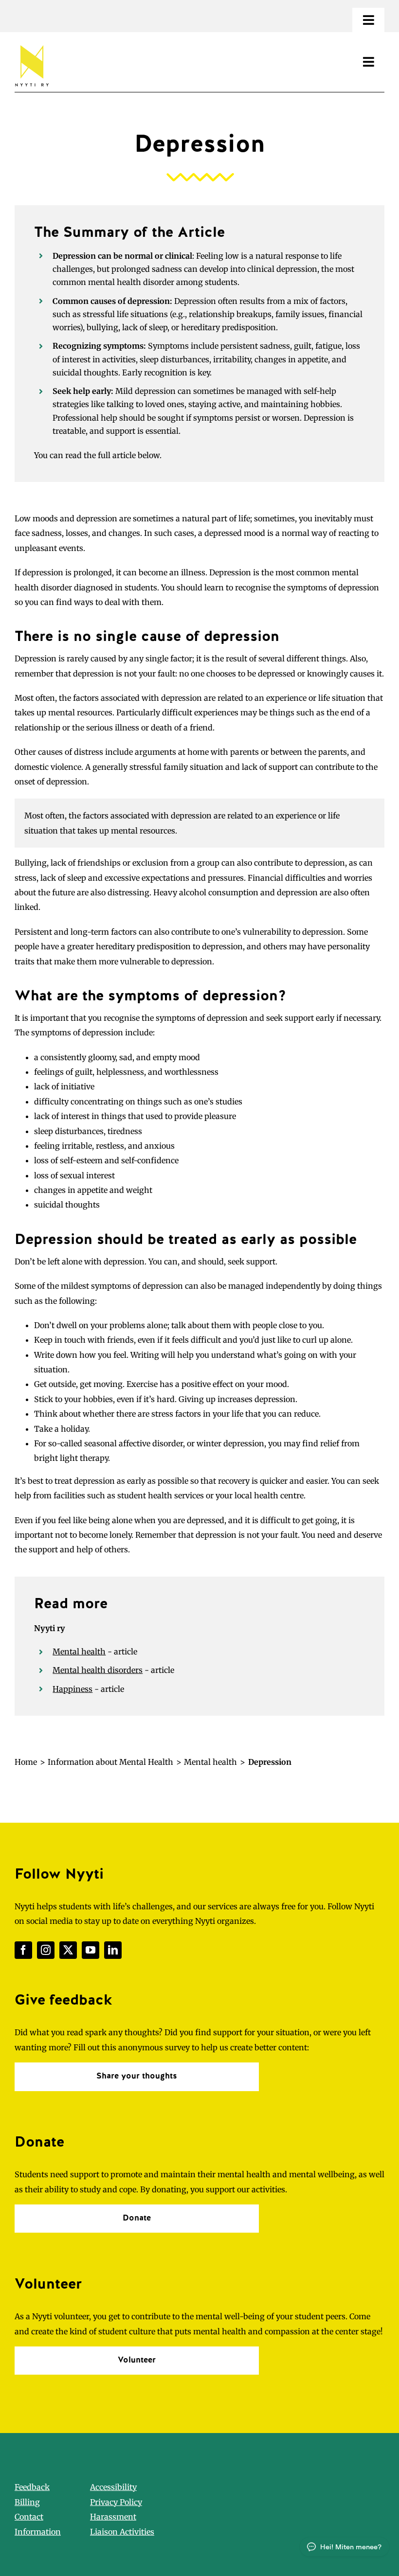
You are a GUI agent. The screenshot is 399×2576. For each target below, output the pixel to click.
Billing (27, 2502)
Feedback (32, 2487)
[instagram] (46, 1950)
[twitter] (68, 1950)
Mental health (79, 1652)
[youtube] (91, 1950)
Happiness (73, 1689)
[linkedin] (113, 1950)
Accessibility (113, 2487)
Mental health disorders (98, 1670)
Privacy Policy (116, 2502)
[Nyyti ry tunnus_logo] (32, 43)
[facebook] (23, 1950)
